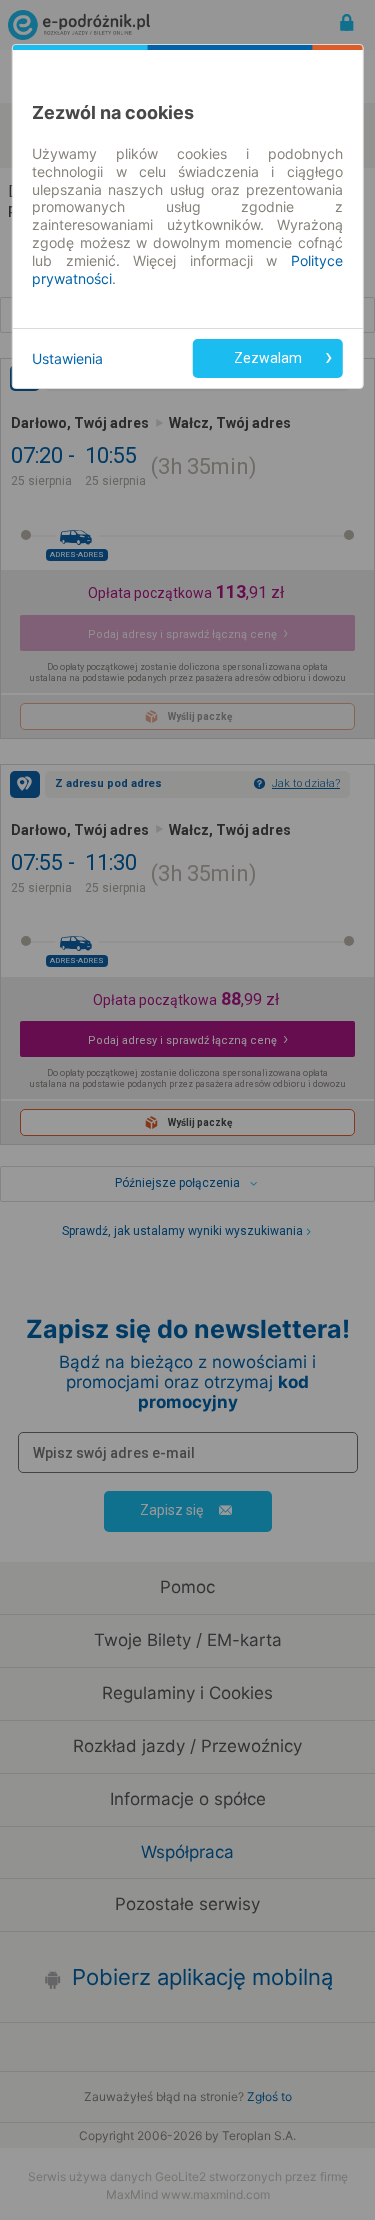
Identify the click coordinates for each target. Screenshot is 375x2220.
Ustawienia (67, 358)
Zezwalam (268, 358)
